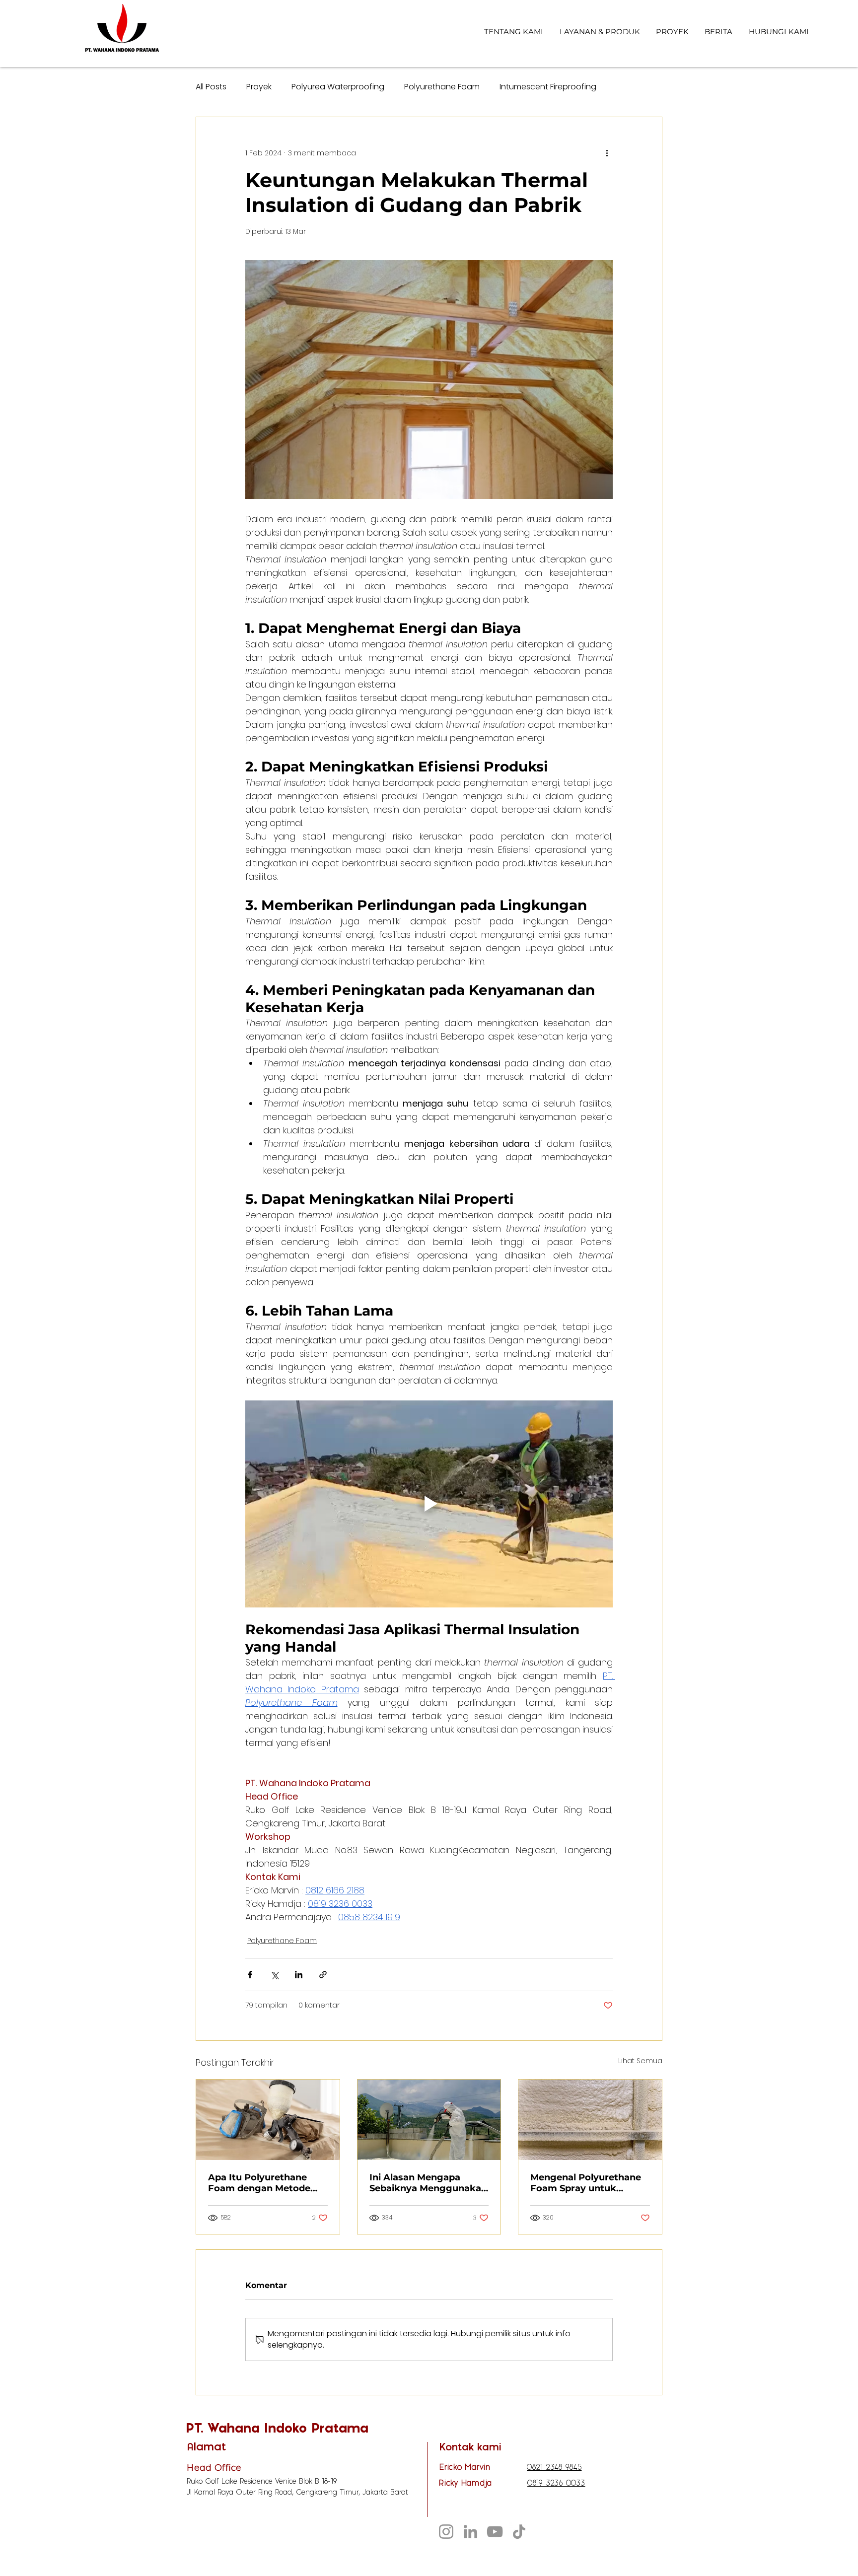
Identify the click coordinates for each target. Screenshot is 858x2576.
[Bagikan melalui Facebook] (250, 1975)
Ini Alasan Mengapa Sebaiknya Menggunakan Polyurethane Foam (428, 2183)
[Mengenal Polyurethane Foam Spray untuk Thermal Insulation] (590, 2120)
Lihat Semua (640, 2061)
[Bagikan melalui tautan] (323, 1975)
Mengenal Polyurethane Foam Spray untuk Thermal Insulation (586, 2183)
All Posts (211, 87)
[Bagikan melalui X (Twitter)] (274, 1975)
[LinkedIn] (470, 2532)
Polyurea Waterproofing (338, 87)
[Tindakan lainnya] (607, 153)
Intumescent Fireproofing (548, 87)
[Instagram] (446, 2532)
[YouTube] (495, 2532)
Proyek (259, 87)
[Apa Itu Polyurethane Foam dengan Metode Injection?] (268, 2120)
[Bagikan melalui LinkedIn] (299, 1975)
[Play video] (429, 1504)
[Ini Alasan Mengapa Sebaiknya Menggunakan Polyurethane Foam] (429, 2120)
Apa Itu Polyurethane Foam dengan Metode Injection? (259, 2183)
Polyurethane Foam (442, 87)
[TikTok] (519, 2532)
